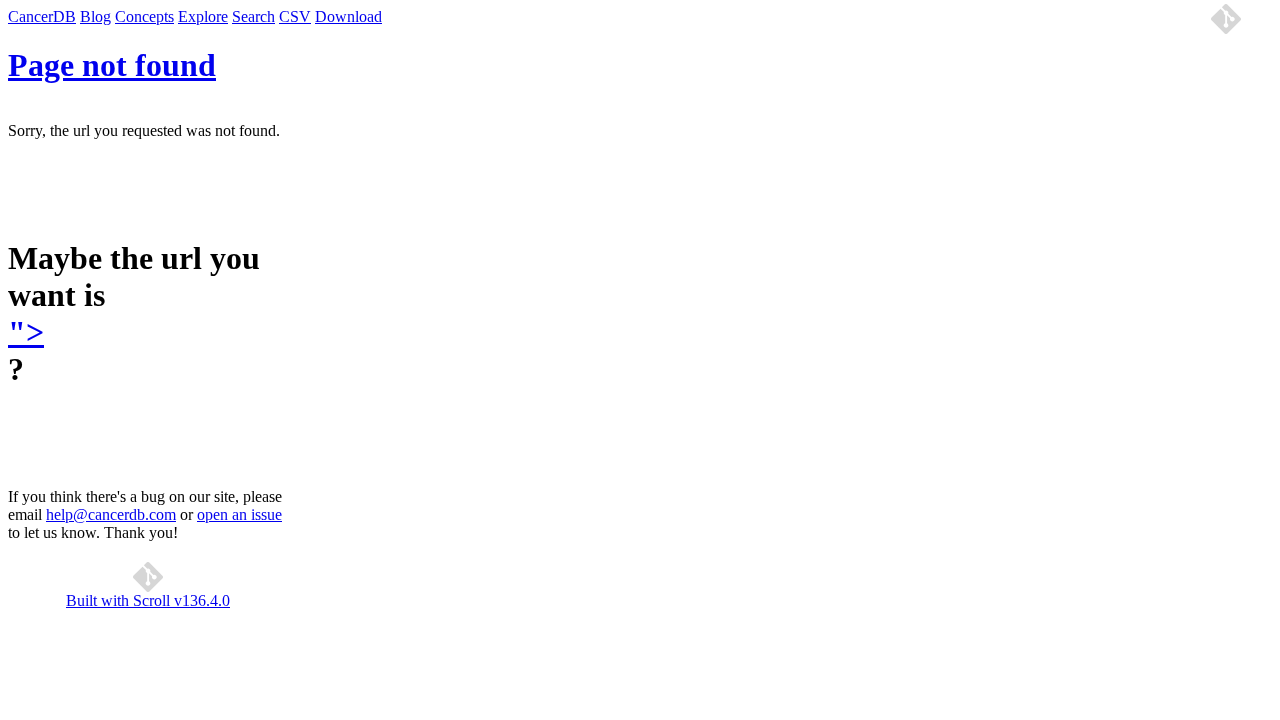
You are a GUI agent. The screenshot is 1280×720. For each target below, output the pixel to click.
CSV (295, 16)
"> (26, 332)
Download (348, 16)
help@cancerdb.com (111, 514)
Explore (203, 16)
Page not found (112, 65)
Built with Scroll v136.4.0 (148, 600)
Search (253, 16)
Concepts (144, 16)
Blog (95, 16)
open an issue (239, 514)
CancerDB (42, 16)
